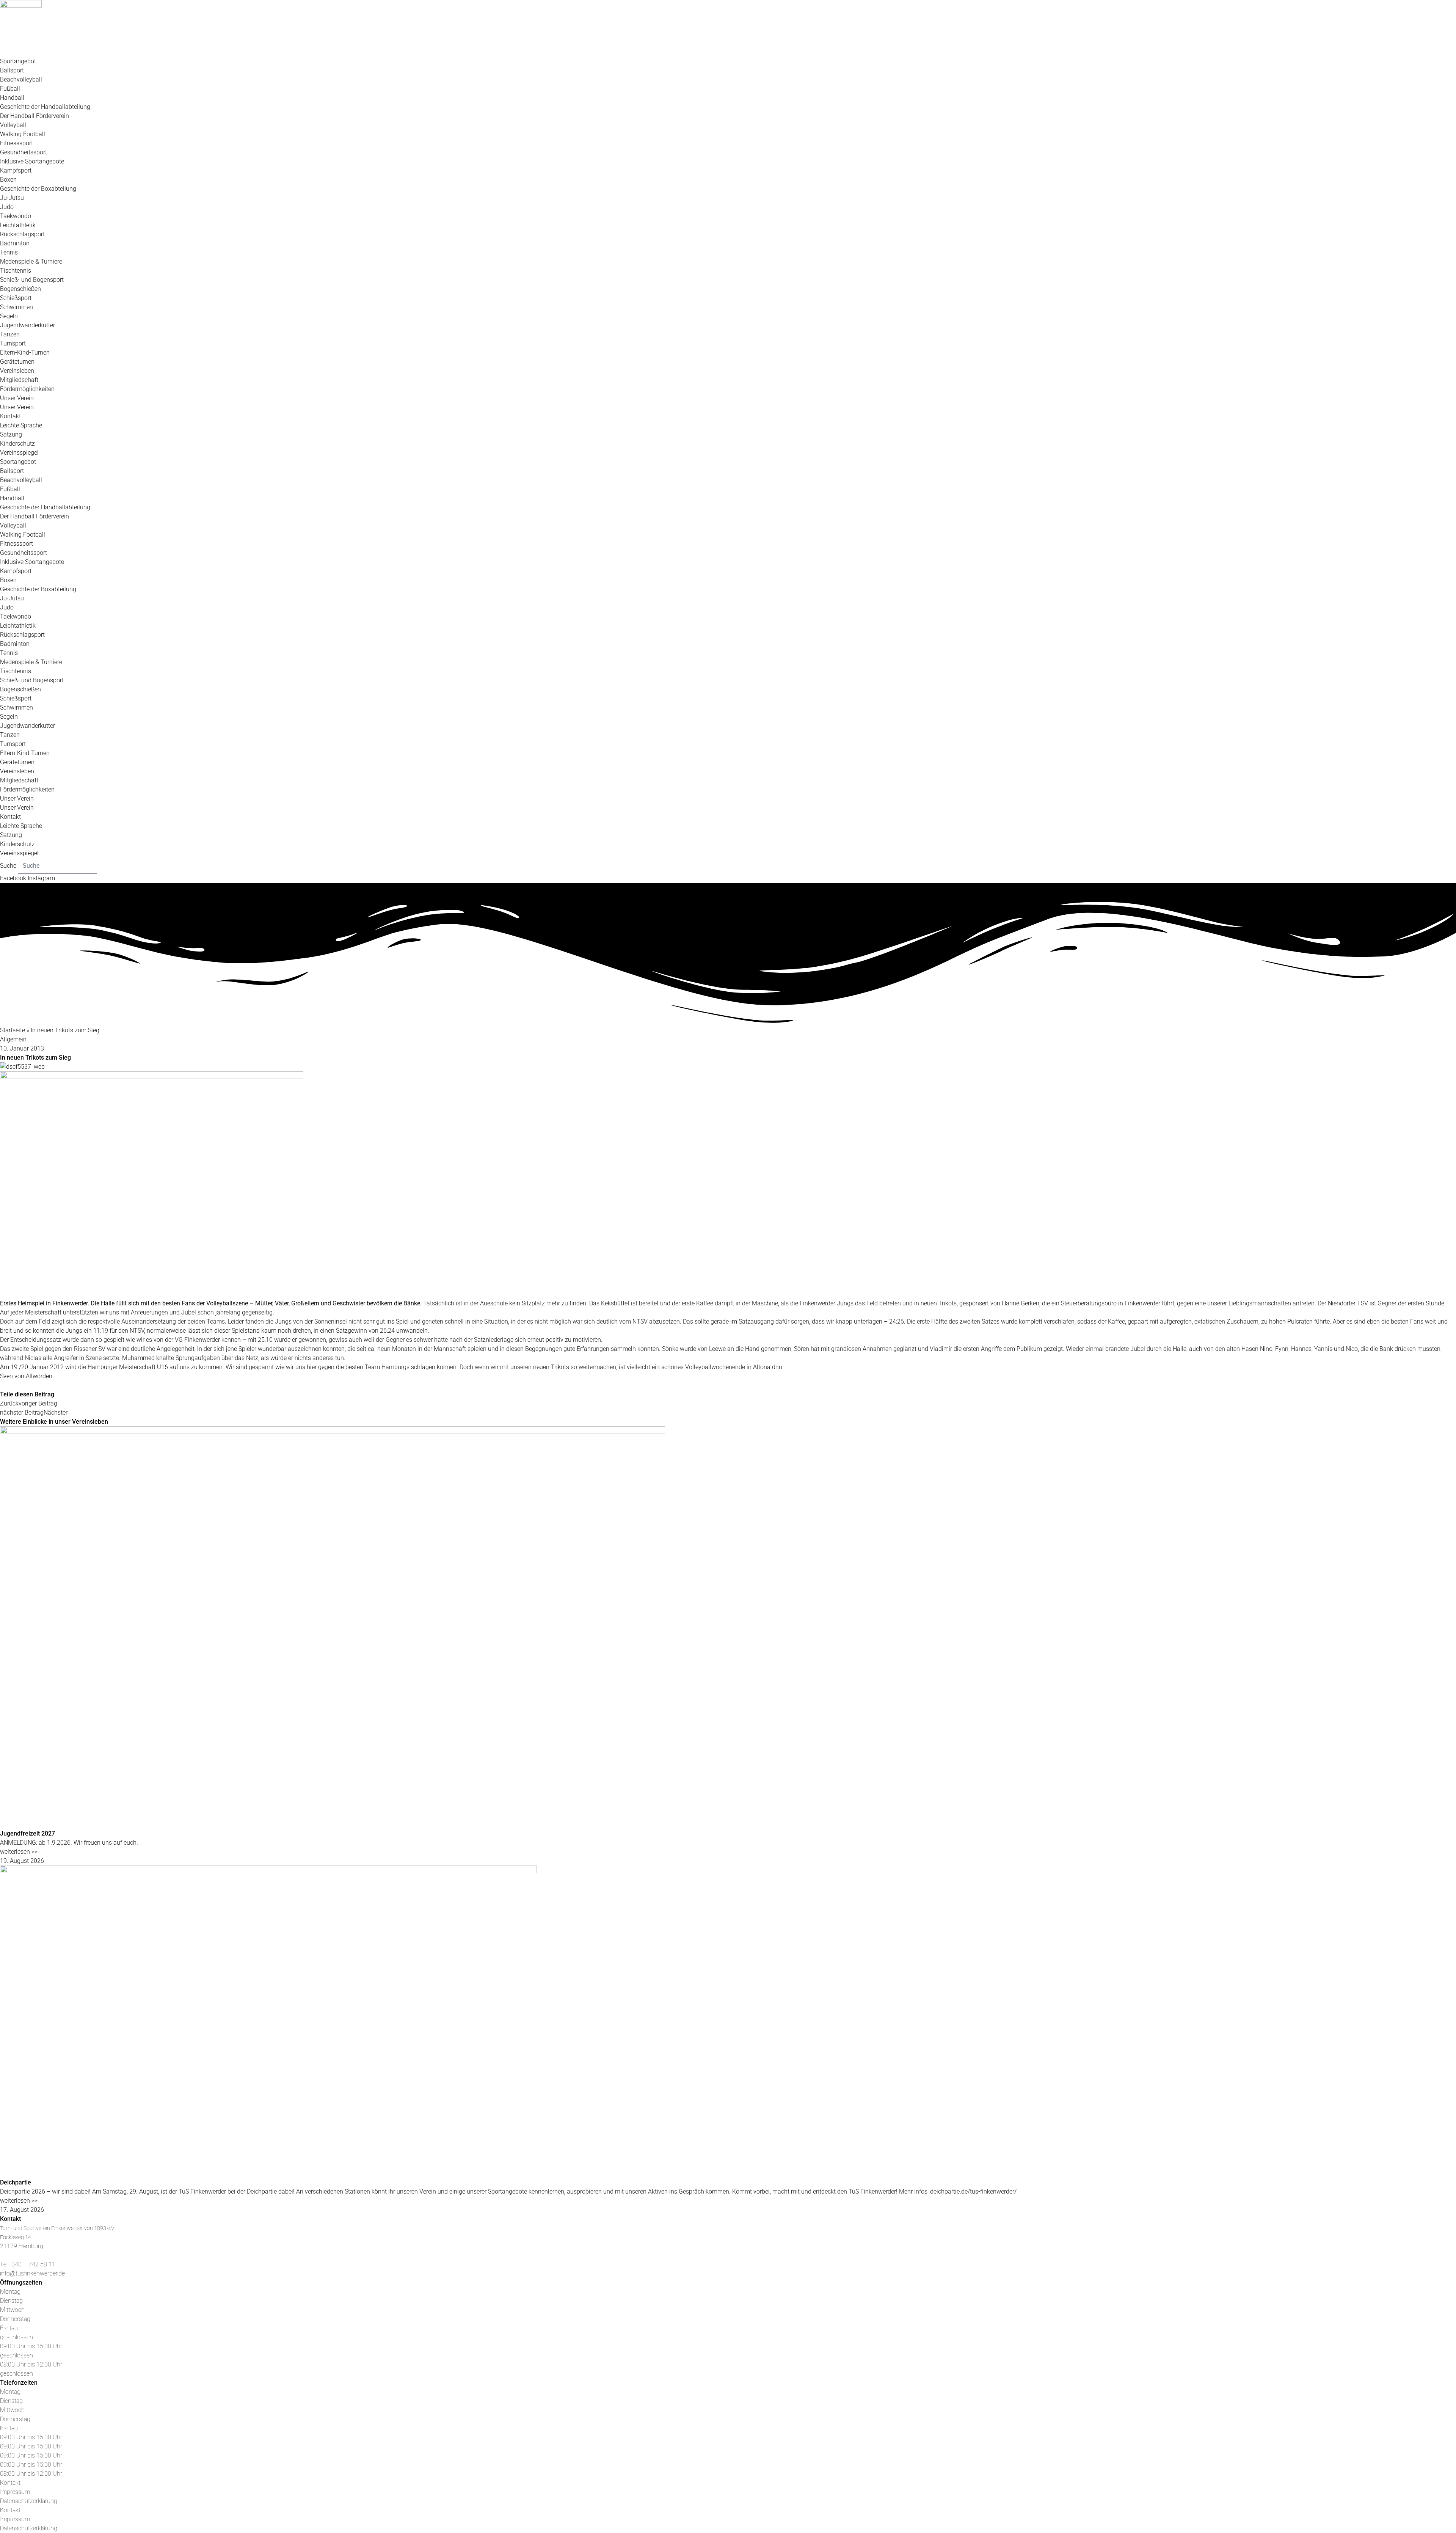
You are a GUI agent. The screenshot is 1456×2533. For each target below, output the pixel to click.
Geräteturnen (17, 362)
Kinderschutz (17, 444)
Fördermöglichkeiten (27, 389)
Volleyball (13, 125)
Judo (7, 207)
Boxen (8, 180)
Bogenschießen (20, 289)
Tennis (9, 252)
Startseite (13, 1030)
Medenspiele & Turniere (31, 261)
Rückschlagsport (22, 234)
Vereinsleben (17, 371)
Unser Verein (17, 398)
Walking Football (23, 134)
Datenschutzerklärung (29, 2501)
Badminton (15, 243)
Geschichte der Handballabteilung (45, 107)
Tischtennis (16, 271)
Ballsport (12, 70)
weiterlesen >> (19, 1852)
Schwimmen (16, 307)
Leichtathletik (18, 225)
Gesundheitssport (24, 152)
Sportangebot (18, 61)
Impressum (15, 2492)
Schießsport (16, 298)
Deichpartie (16, 2182)
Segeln (9, 316)
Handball (12, 98)
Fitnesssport (16, 143)
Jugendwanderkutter (27, 325)
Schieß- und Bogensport (32, 280)
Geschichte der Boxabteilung (38, 189)
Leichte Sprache (21, 425)
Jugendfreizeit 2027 (27, 1833)
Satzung (11, 434)
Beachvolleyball (21, 79)
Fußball (10, 89)
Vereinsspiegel (19, 453)
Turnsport (13, 343)
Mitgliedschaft (19, 380)
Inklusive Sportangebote (32, 161)
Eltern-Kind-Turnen (25, 353)
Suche (8, 866)
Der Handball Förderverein (35, 116)
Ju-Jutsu (12, 198)
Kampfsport (16, 170)
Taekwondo (16, 216)
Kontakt (10, 416)
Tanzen (10, 334)
